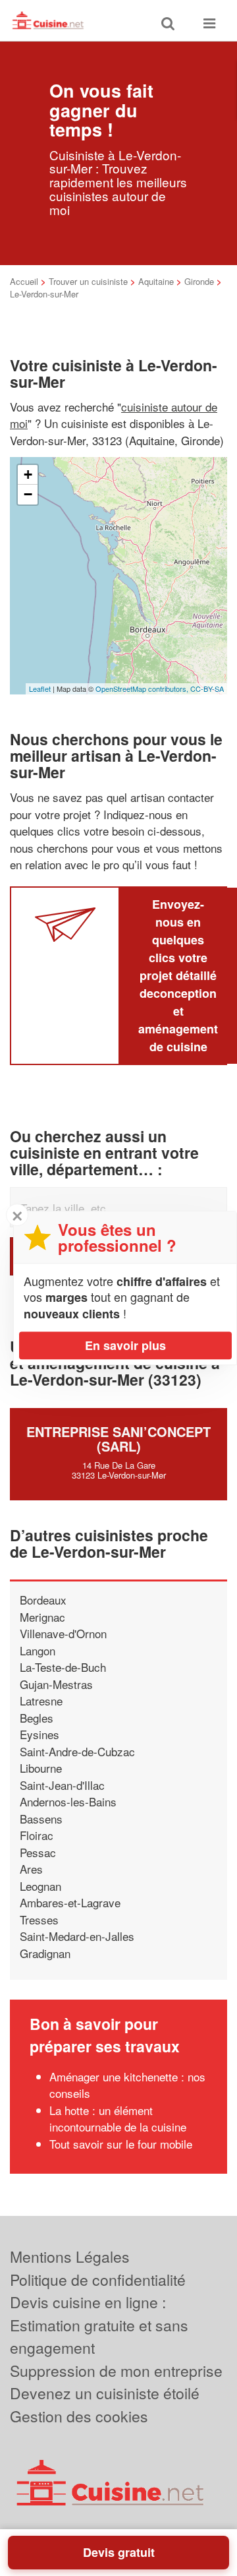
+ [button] (28, 475)
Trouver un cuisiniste (88, 281)
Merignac (42, 1617)
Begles (37, 1718)
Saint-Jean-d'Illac (62, 1785)
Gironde (199, 281)
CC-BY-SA (207, 689)
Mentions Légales (70, 2256)
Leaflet (40, 689)
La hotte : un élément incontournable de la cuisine (118, 2119)
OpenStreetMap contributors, (143, 689)
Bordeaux (43, 1600)
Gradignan (45, 1953)
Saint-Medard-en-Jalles (77, 1936)
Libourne (41, 1768)
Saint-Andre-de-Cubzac (77, 1751)
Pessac (38, 1852)
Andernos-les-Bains (68, 1801)
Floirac (37, 1835)
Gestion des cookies (79, 2416)
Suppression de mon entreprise (116, 2371)
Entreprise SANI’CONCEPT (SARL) (118, 1439)
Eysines (39, 1734)
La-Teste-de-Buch (63, 1667)
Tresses (39, 1919)
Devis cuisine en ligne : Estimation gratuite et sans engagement (99, 2325)
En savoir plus (125, 1345)
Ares (31, 1869)
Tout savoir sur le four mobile (121, 2144)
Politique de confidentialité (98, 2280)
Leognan (40, 1886)
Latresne (41, 1701)
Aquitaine (156, 281)
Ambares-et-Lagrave (70, 1902)
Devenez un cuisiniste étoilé (105, 2393)
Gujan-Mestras (56, 1684)
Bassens (41, 1819)
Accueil (24, 281)
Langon (38, 1650)
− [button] (28, 494)
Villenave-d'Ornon (63, 1633)
